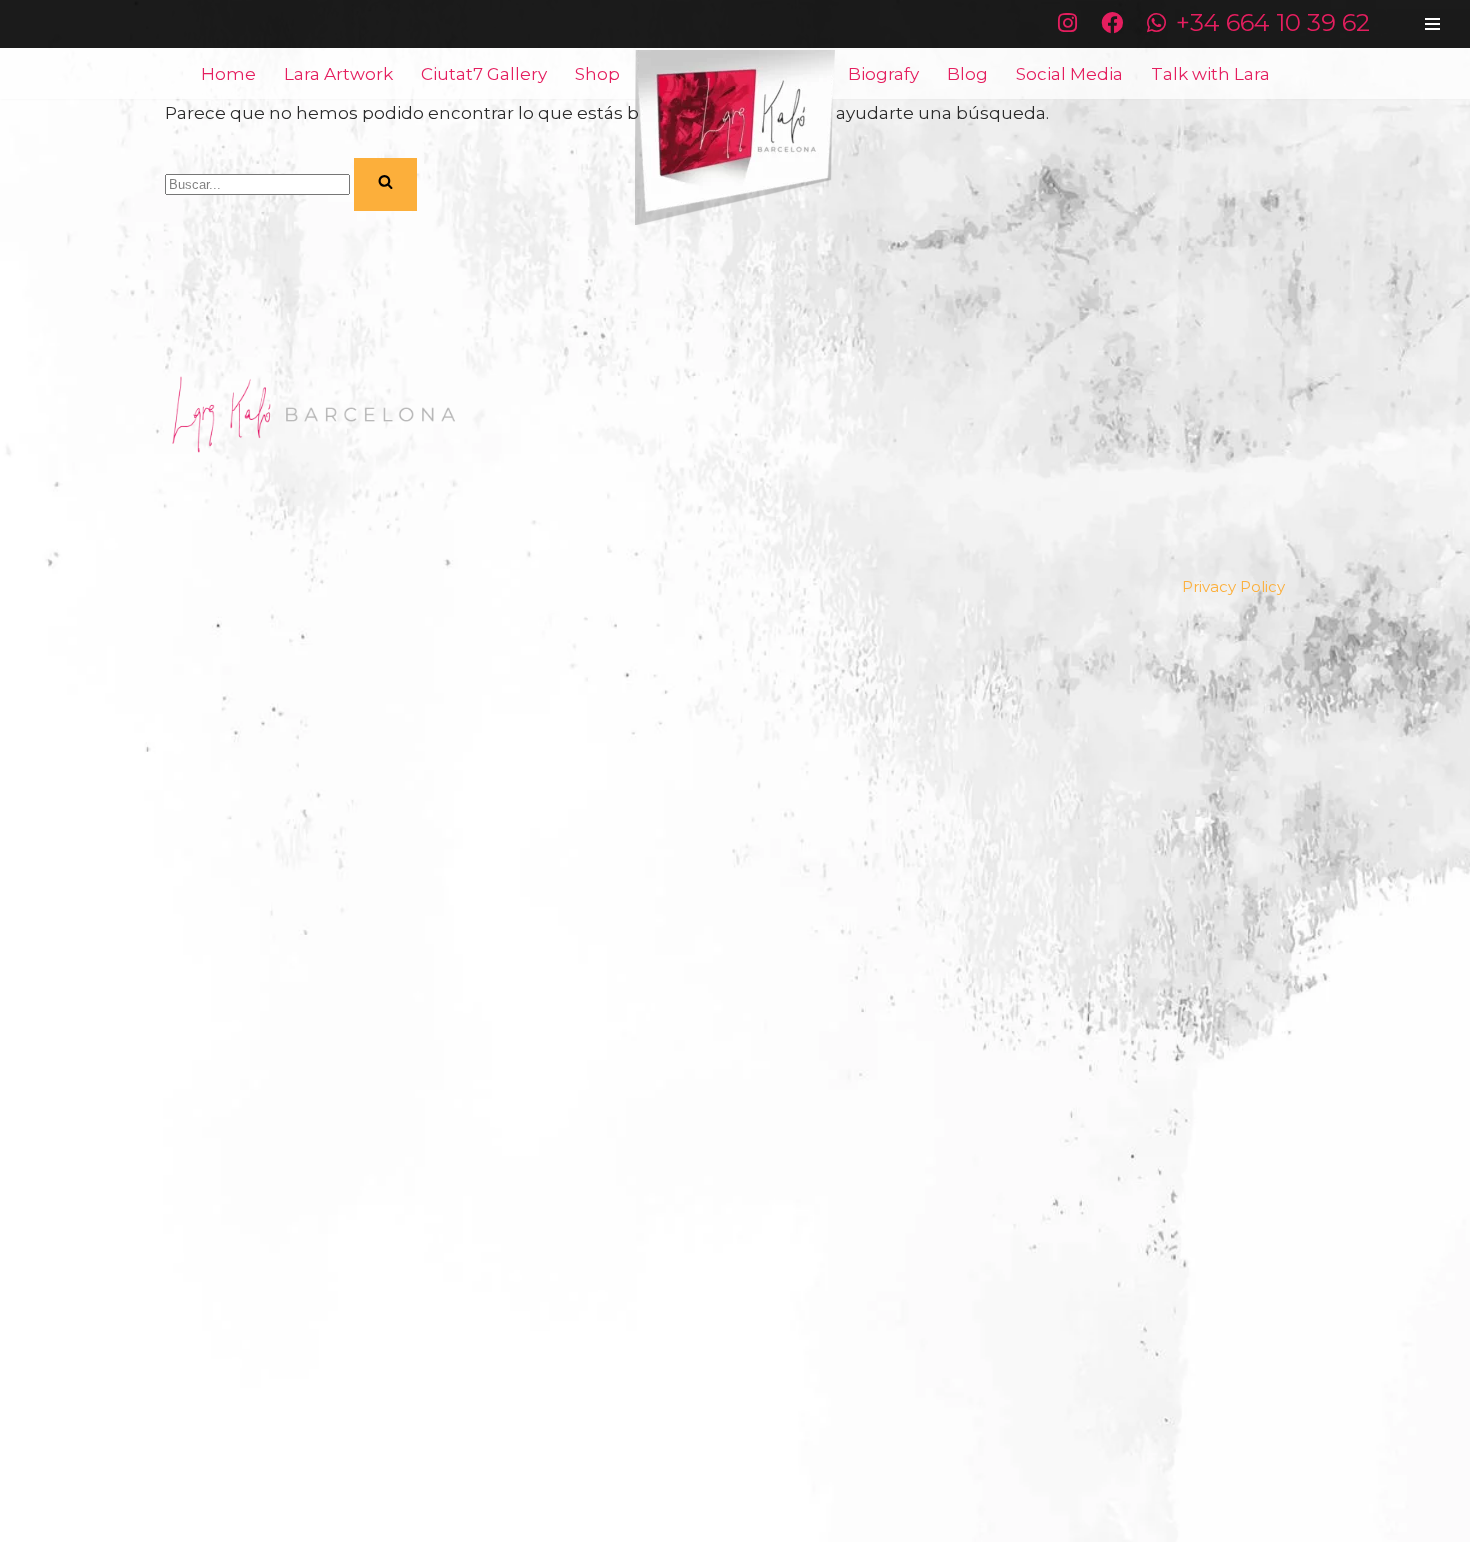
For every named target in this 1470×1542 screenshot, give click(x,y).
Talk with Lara (1210, 74)
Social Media (1069, 74)
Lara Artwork (338, 74)
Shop (597, 74)
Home (228, 74)
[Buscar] (385, 184)
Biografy (883, 74)
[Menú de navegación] (1432, 24)
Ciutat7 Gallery (484, 74)
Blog (967, 74)
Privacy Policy (1233, 586)
